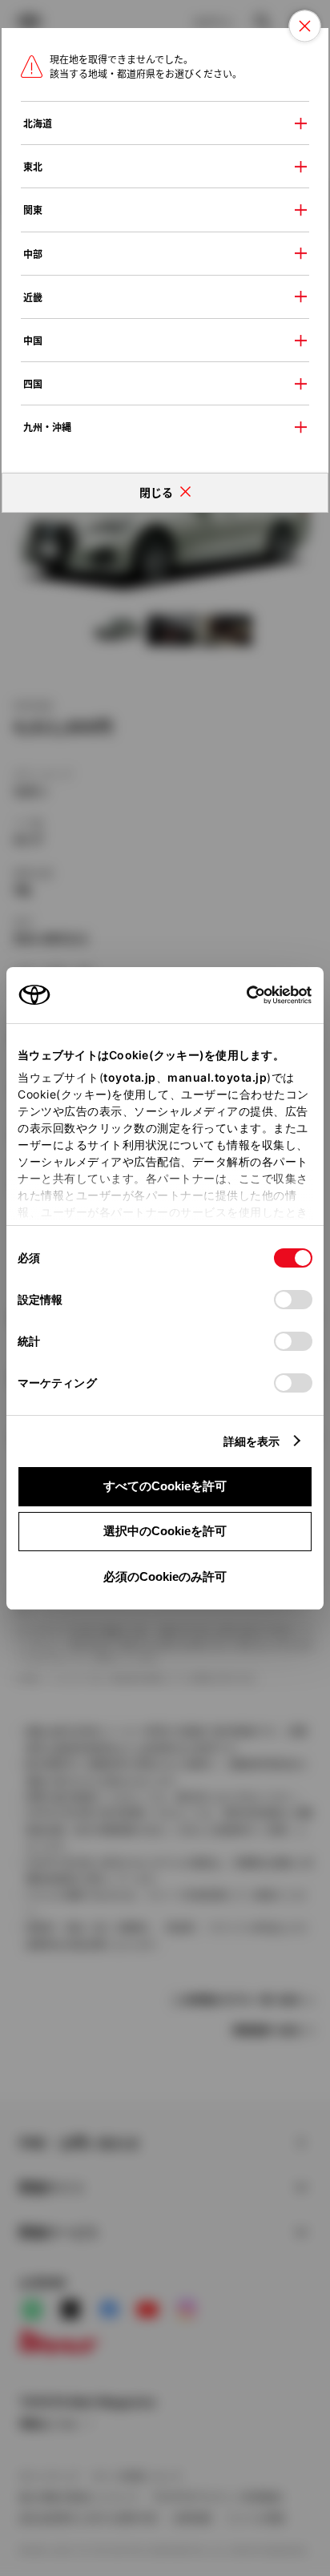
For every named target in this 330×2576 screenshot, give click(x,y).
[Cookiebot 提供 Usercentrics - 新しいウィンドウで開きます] (241, 995)
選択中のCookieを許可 (165, 1531)
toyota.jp (130, 1077)
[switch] (293, 1300)
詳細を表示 (252, 1441)
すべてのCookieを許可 (165, 1486)
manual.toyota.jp (217, 1077)
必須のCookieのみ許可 (165, 1576)
